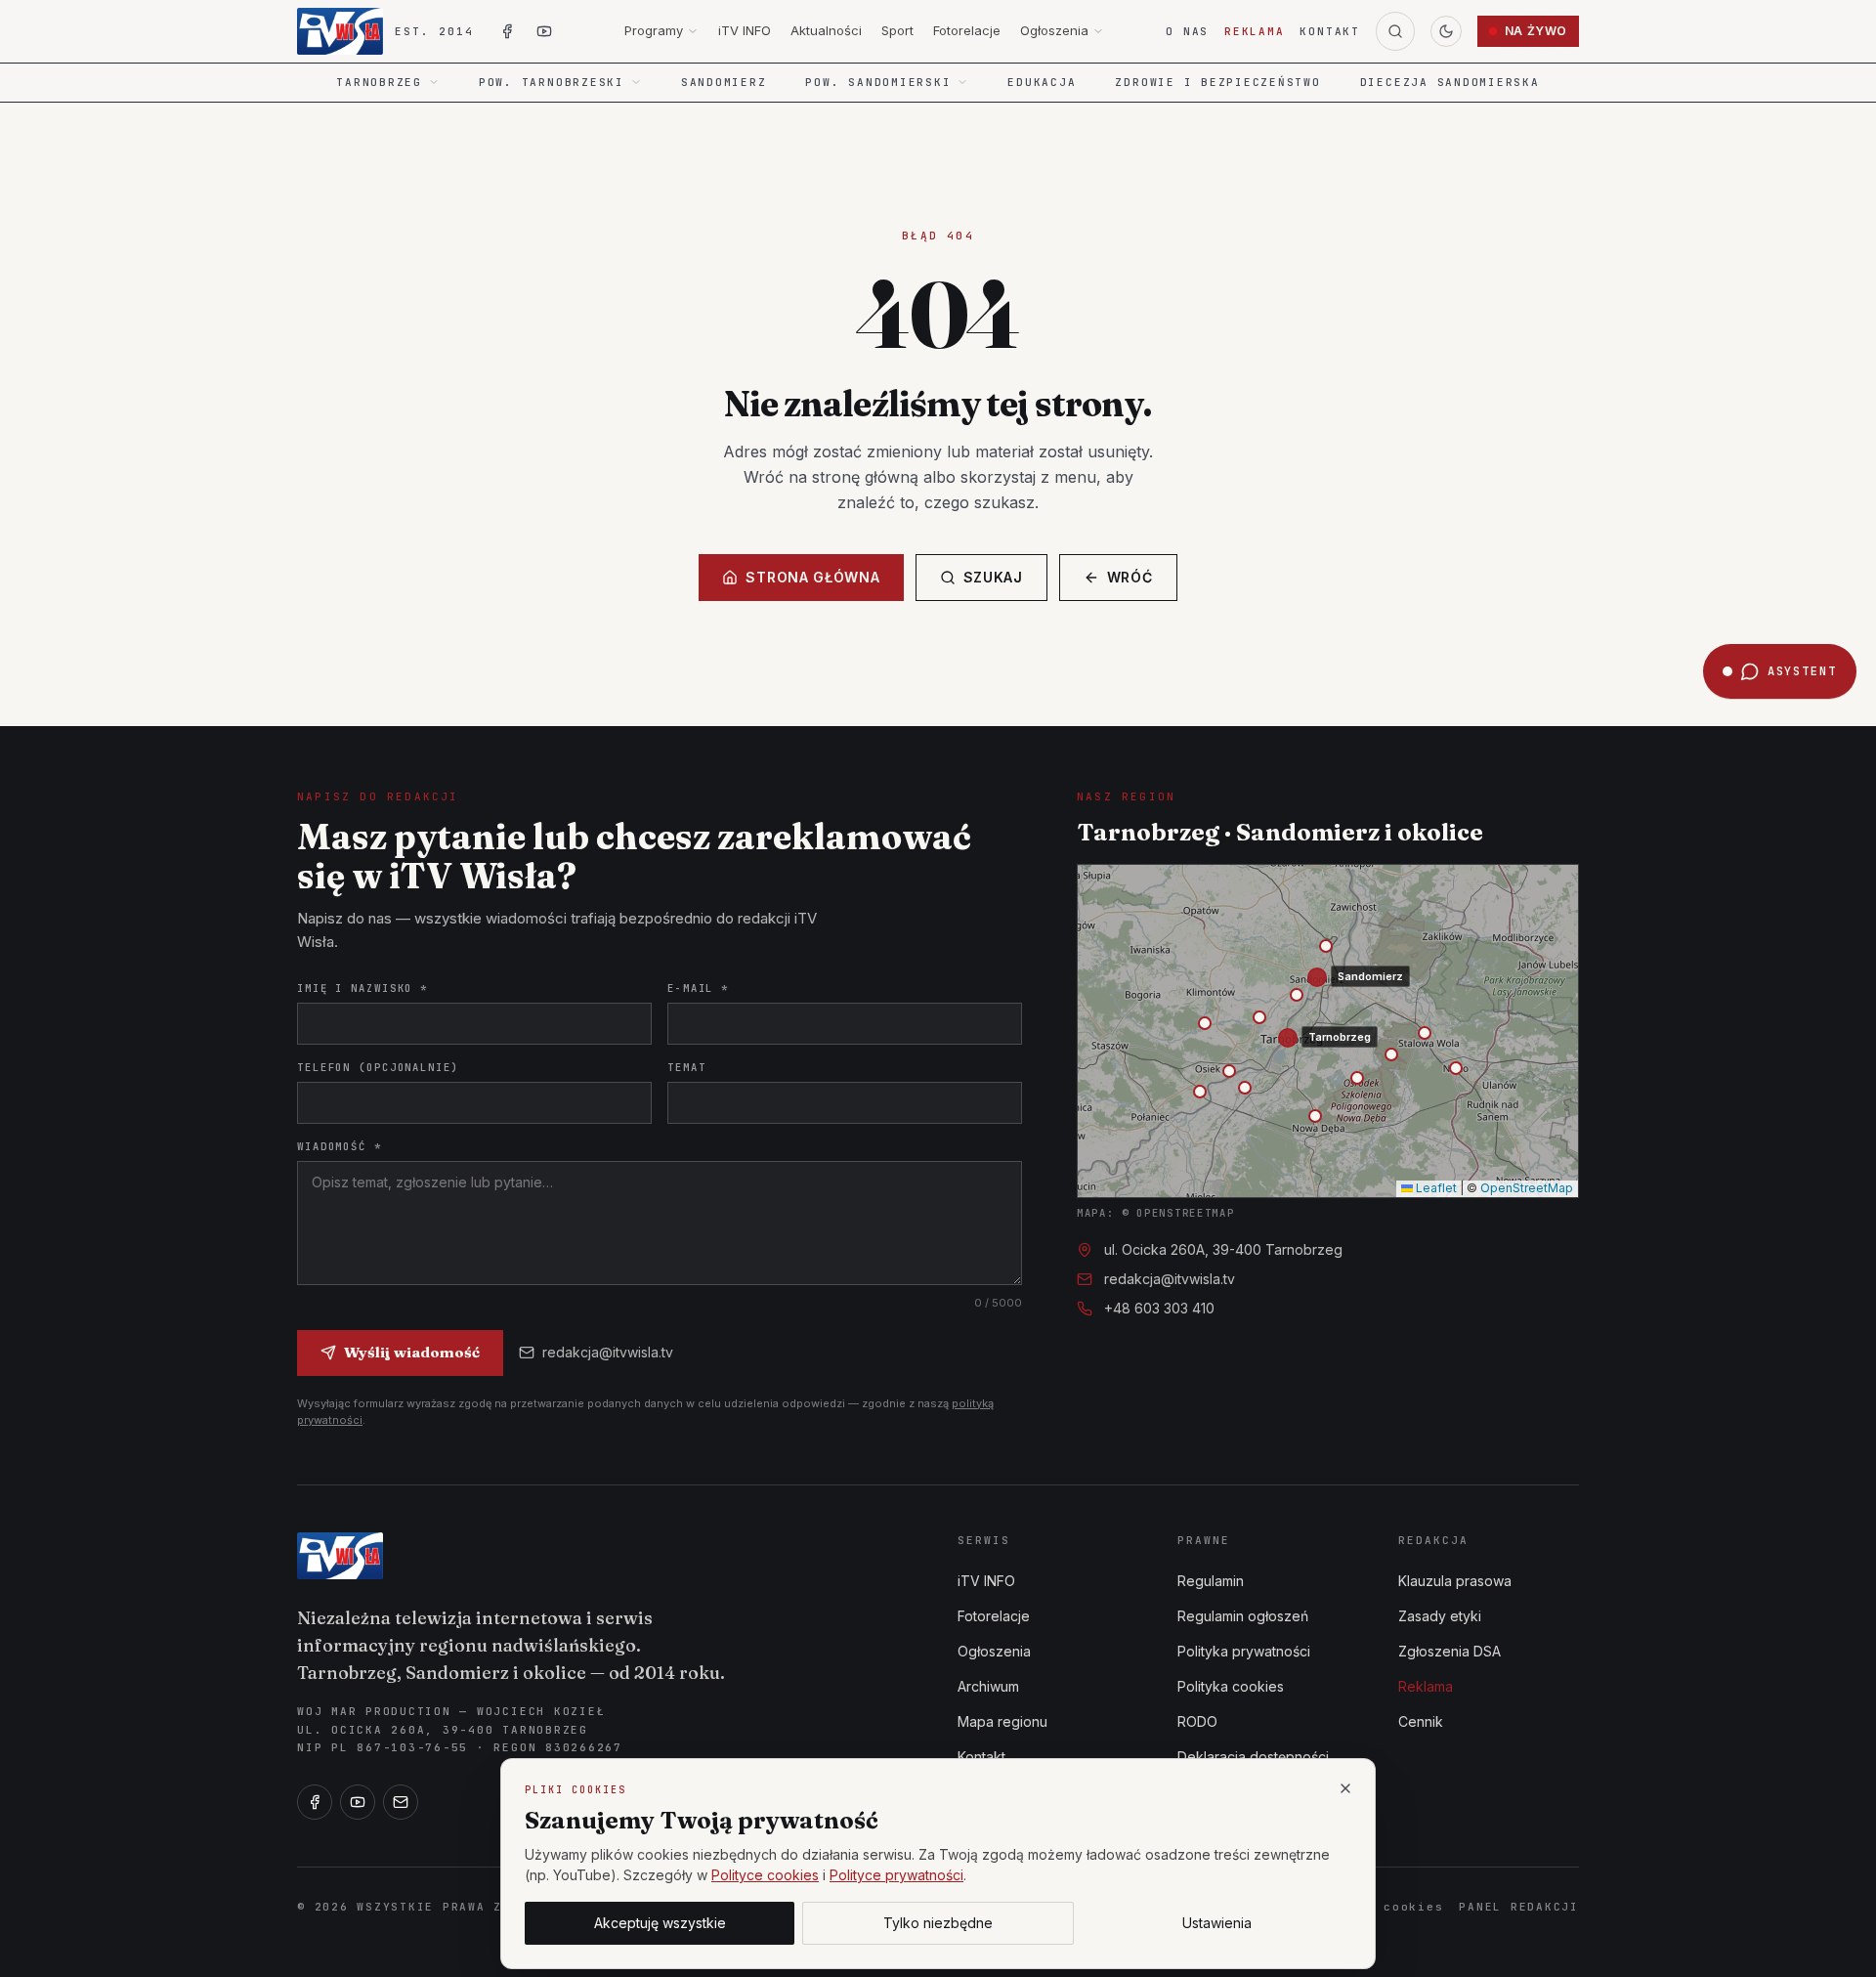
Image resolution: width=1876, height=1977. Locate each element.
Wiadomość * (340, 1146)
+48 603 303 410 (1159, 1308)
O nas (1187, 31)
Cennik (1421, 1721)
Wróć (1130, 577)
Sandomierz (724, 82)
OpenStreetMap (1527, 1188)
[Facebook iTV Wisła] (507, 31)
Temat (686, 1067)
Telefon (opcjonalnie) (378, 1067)
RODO (1197, 1721)
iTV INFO (745, 30)
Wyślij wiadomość (412, 1352)
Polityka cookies (1231, 1686)
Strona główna (812, 577)
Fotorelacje (967, 30)
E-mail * (698, 988)
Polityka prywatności (1244, 1651)
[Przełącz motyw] (1446, 31)
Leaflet (1435, 1188)
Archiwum (988, 1686)
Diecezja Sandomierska (1450, 82)
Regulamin (1211, 1581)
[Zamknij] (1345, 1788)
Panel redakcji (1519, 1907)
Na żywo (1536, 31)
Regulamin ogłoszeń (1243, 1616)
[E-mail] (401, 1802)
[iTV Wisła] (340, 1556)
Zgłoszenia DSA (1450, 1651)
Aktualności (826, 30)
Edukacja (1042, 82)
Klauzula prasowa (1455, 1581)
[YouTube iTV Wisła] (544, 31)
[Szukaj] (1395, 31)
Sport (897, 30)
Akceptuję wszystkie (660, 1923)
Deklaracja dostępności (1253, 1757)
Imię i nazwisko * (362, 988)
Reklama (1254, 31)
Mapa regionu (1002, 1721)
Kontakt (1329, 31)
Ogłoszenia (1054, 30)
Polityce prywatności (896, 1875)
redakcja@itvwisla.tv (608, 1352)
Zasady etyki (1440, 1616)
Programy (654, 30)
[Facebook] (315, 1802)
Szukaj (993, 577)
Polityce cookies (765, 1875)
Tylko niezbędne (938, 1923)
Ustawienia (1217, 1923)
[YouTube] (358, 1802)
